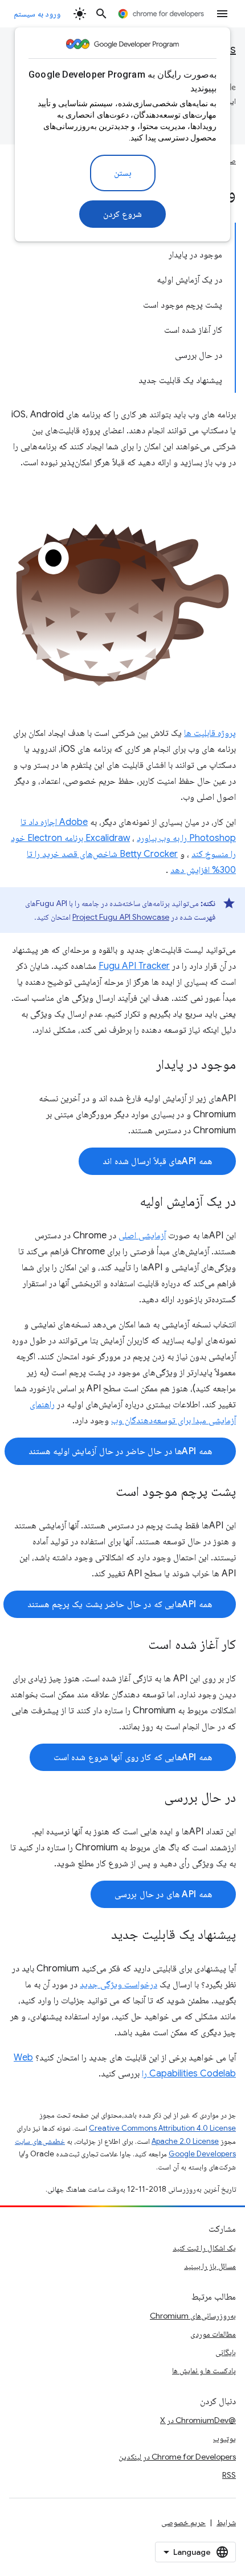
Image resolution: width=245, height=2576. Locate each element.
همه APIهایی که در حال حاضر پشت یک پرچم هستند (120, 1604)
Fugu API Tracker (134, 966)
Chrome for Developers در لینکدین (177, 2457)
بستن (123, 173)
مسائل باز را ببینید (210, 2266)
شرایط (226, 2522)
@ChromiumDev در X (198, 2420)
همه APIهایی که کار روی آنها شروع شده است (133, 1757)
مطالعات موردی (213, 2334)
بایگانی (226, 2352)
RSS (229, 2475)
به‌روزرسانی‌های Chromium (193, 2316)
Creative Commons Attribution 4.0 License (162, 2128)
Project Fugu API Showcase (121, 917)
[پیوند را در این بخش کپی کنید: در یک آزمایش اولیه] (128, 1202)
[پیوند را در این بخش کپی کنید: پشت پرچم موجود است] (104, 1492)
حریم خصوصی (183, 2522)
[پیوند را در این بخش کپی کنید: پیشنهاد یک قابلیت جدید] (100, 1935)
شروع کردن (123, 214)
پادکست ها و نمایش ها (204, 2370)
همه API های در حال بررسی (163, 1894)
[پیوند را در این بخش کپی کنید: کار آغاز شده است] (137, 1645)
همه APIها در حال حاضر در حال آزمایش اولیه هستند (120, 1451)
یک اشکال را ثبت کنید (204, 2248)
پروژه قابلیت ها (210, 733)
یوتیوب (224, 2438)
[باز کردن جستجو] (101, 14)
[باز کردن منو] (222, 14)
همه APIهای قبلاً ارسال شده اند (157, 1161)
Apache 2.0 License (185, 2141)
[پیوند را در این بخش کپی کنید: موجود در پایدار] (145, 1065)
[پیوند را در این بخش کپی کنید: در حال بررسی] (153, 1798)
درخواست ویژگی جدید (119, 1985)
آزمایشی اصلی (142, 1235)
